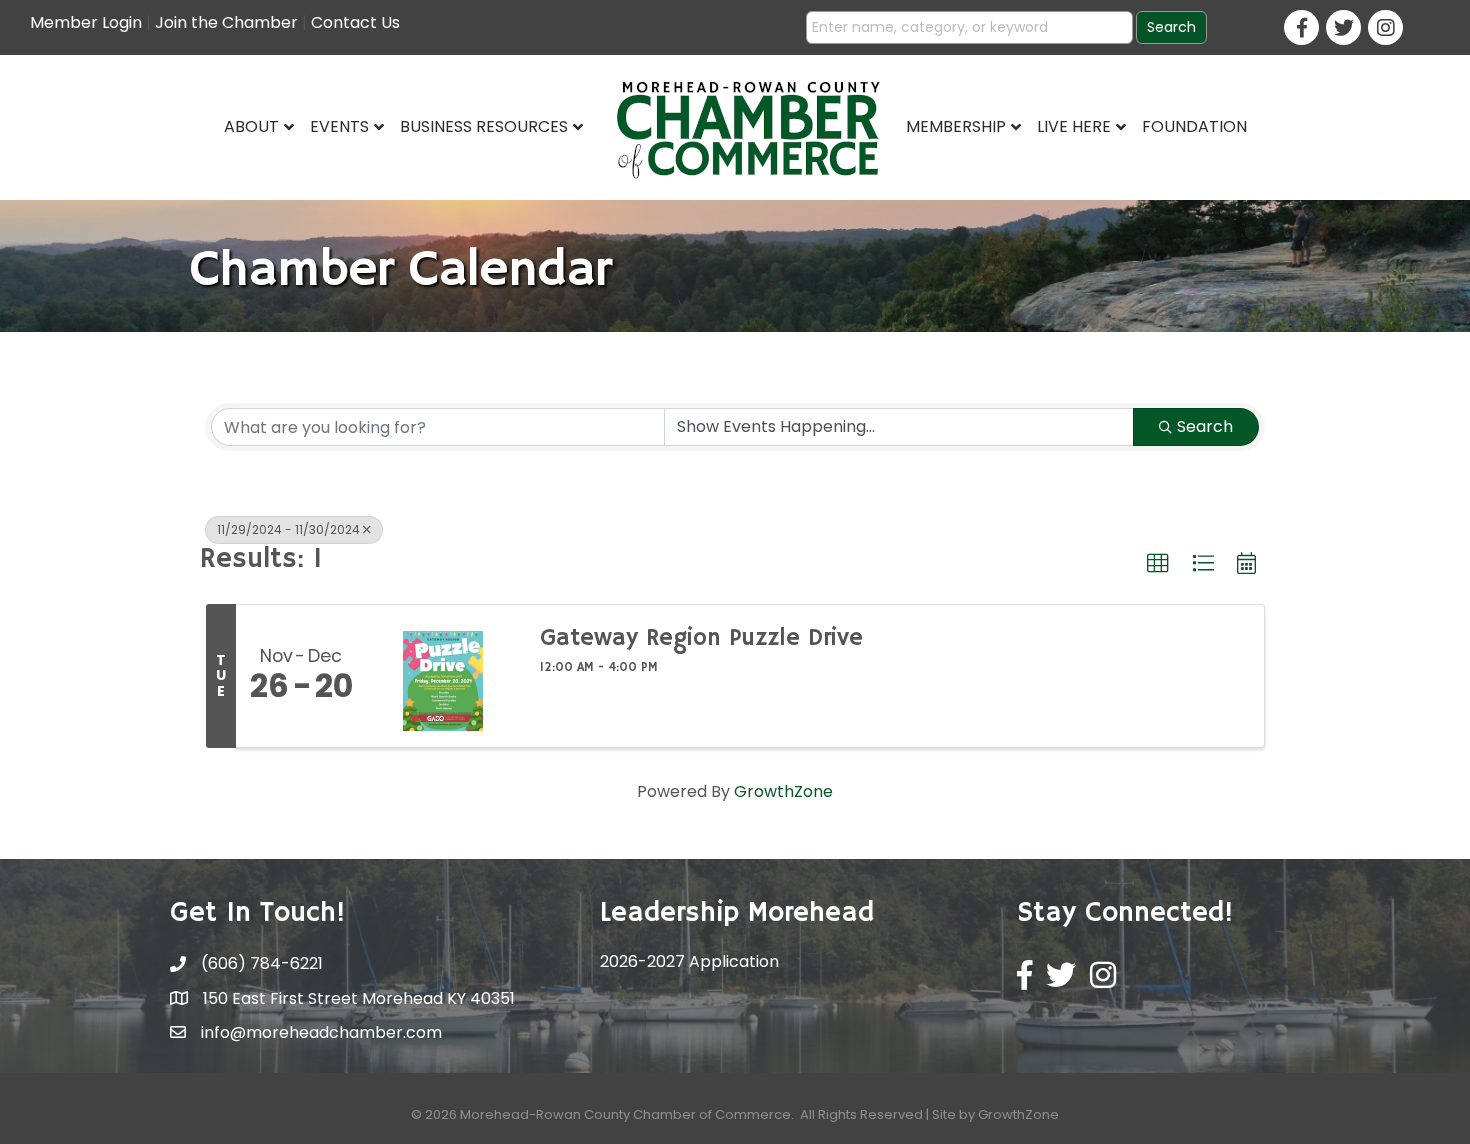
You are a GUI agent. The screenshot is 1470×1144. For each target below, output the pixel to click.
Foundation (1194, 126)
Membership (956, 126)
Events (339, 126)
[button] (1158, 564)
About (251, 126)
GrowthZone (783, 791)
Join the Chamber (226, 22)
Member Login (86, 22)
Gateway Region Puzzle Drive (701, 638)
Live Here (1074, 126)
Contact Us (355, 22)
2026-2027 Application (689, 961)
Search (1205, 426)
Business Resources (484, 126)
